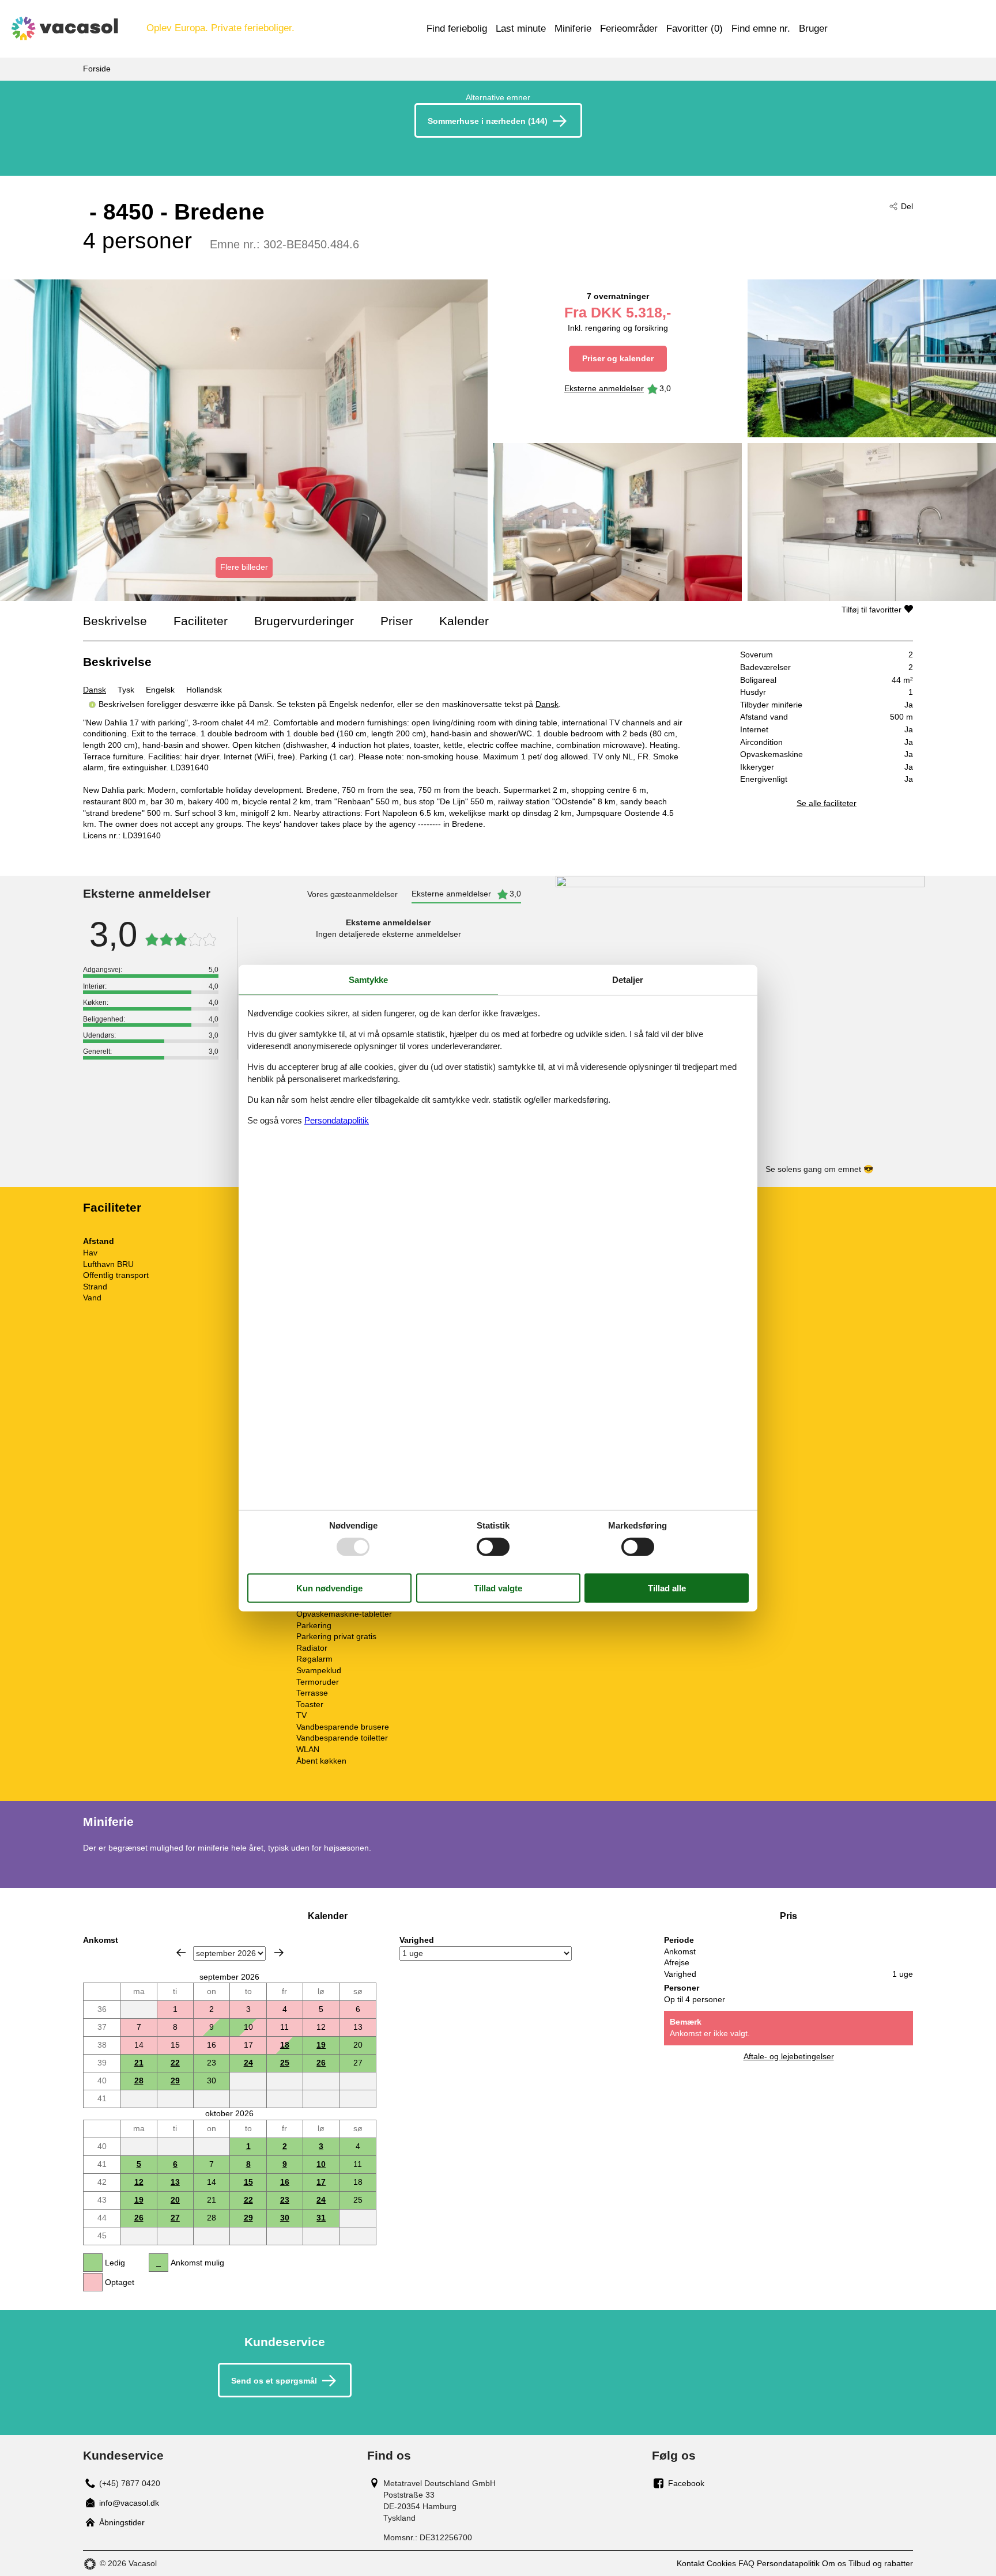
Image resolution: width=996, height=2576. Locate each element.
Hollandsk (204, 690)
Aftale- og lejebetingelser (789, 2056)
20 (175, 2200)
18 (285, 2045)
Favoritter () (695, 29)
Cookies (721, 2563)
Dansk (95, 690)
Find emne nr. (761, 29)
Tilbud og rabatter (881, 2563)
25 (285, 2063)
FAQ (746, 2563)
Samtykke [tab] (368, 979)
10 (321, 2164)
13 (175, 2182)
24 (248, 2063)
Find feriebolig (457, 29)
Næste (279, 1953)
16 (285, 2182)
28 (139, 2081)
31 (321, 2218)
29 (175, 2081)
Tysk (126, 690)
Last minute (521, 29)
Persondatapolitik (788, 2563)
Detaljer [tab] (628, 979)
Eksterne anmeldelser (604, 388)
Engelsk (160, 690)
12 (139, 2182)
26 (321, 2063)
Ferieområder (629, 29)
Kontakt (691, 2563)
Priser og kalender (618, 358)
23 (285, 2200)
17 (321, 2182)
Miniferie (573, 29)
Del (907, 206)
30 (285, 2218)
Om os (834, 2563)
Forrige (181, 1953)
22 (175, 2063)
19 (321, 2045)
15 (248, 2182)
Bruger (813, 29)
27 (175, 2218)
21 (139, 2063)
